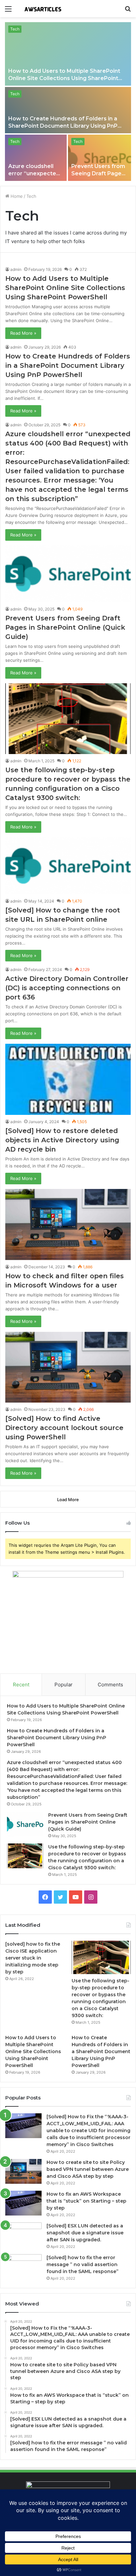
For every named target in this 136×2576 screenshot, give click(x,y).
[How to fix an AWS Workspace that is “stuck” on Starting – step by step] (23, 2203)
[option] (68, 102)
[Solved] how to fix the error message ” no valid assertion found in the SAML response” (83, 2264)
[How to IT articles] (43, 9)
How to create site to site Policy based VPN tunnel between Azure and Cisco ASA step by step (88, 2169)
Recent (21, 1685)
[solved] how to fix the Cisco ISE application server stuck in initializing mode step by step (33, 1958)
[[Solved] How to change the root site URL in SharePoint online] (68, 866)
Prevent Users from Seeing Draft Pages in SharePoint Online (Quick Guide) (65, 627)
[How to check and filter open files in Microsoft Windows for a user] (68, 1224)
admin (16, 269)
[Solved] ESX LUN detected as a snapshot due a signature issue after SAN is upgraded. (85, 2233)
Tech (15, 29)
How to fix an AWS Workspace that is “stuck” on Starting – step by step (86, 2201)
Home (16, 196)
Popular (64, 1685)
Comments (110, 1685)
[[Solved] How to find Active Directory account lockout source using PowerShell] (68, 1367)
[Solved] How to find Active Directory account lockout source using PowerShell (64, 1428)
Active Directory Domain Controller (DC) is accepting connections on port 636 (67, 988)
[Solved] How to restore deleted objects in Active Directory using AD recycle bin (62, 1140)
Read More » (23, 333)
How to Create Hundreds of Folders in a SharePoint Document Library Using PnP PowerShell (63, 126)
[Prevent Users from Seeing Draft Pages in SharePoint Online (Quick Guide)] (100, 158)
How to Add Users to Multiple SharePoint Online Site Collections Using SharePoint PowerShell (64, 78)
